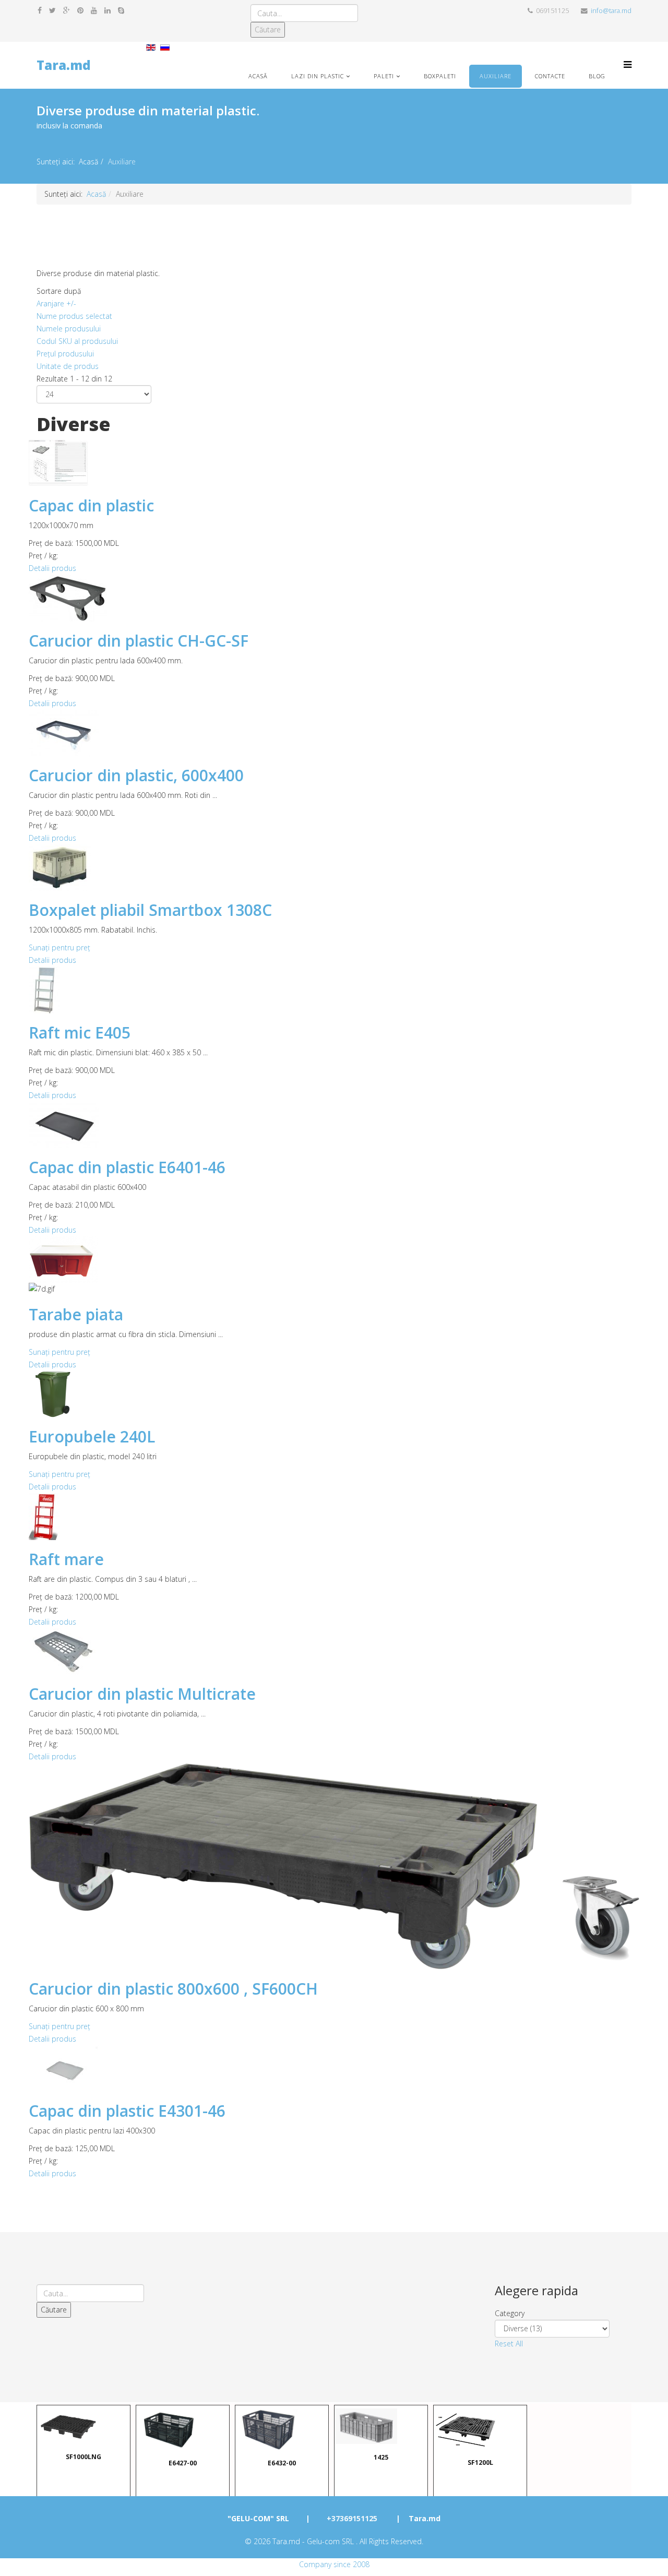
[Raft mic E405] (334, 990)
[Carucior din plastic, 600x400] (334, 733)
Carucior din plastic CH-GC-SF (139, 641)
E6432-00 (282, 2462)
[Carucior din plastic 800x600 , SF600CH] (334, 1867)
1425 (381, 2456)
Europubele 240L (92, 1436)
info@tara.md (611, 11)
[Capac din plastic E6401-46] (334, 1125)
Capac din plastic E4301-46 (127, 2111)
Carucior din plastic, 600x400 (136, 775)
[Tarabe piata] (334, 1260)
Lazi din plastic (318, 76)
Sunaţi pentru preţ (59, 947)
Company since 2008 (334, 2564)
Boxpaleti (440, 76)
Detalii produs (52, 568)
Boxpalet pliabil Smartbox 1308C (150, 910)
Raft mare (66, 1559)
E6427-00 (183, 2462)
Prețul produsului (65, 354)
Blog (597, 76)
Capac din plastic (91, 505)
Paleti (384, 76)
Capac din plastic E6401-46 (127, 1167)
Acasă (258, 76)
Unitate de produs (68, 366)
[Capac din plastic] (334, 463)
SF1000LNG (83, 2456)
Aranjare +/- (56, 303)
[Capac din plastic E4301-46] (334, 2068)
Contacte (550, 76)
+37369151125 (352, 2518)
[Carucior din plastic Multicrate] (334, 1651)
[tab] (563, 2313)
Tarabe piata (76, 1314)
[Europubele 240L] (334, 1394)
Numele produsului (69, 329)
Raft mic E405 (80, 1033)
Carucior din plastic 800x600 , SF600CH (173, 1989)
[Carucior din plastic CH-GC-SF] (334, 598)
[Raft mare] (334, 1517)
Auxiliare (496, 76)
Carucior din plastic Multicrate (142, 1694)
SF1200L (480, 2462)
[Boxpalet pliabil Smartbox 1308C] (334, 868)
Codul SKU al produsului (77, 341)
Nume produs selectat (74, 316)
